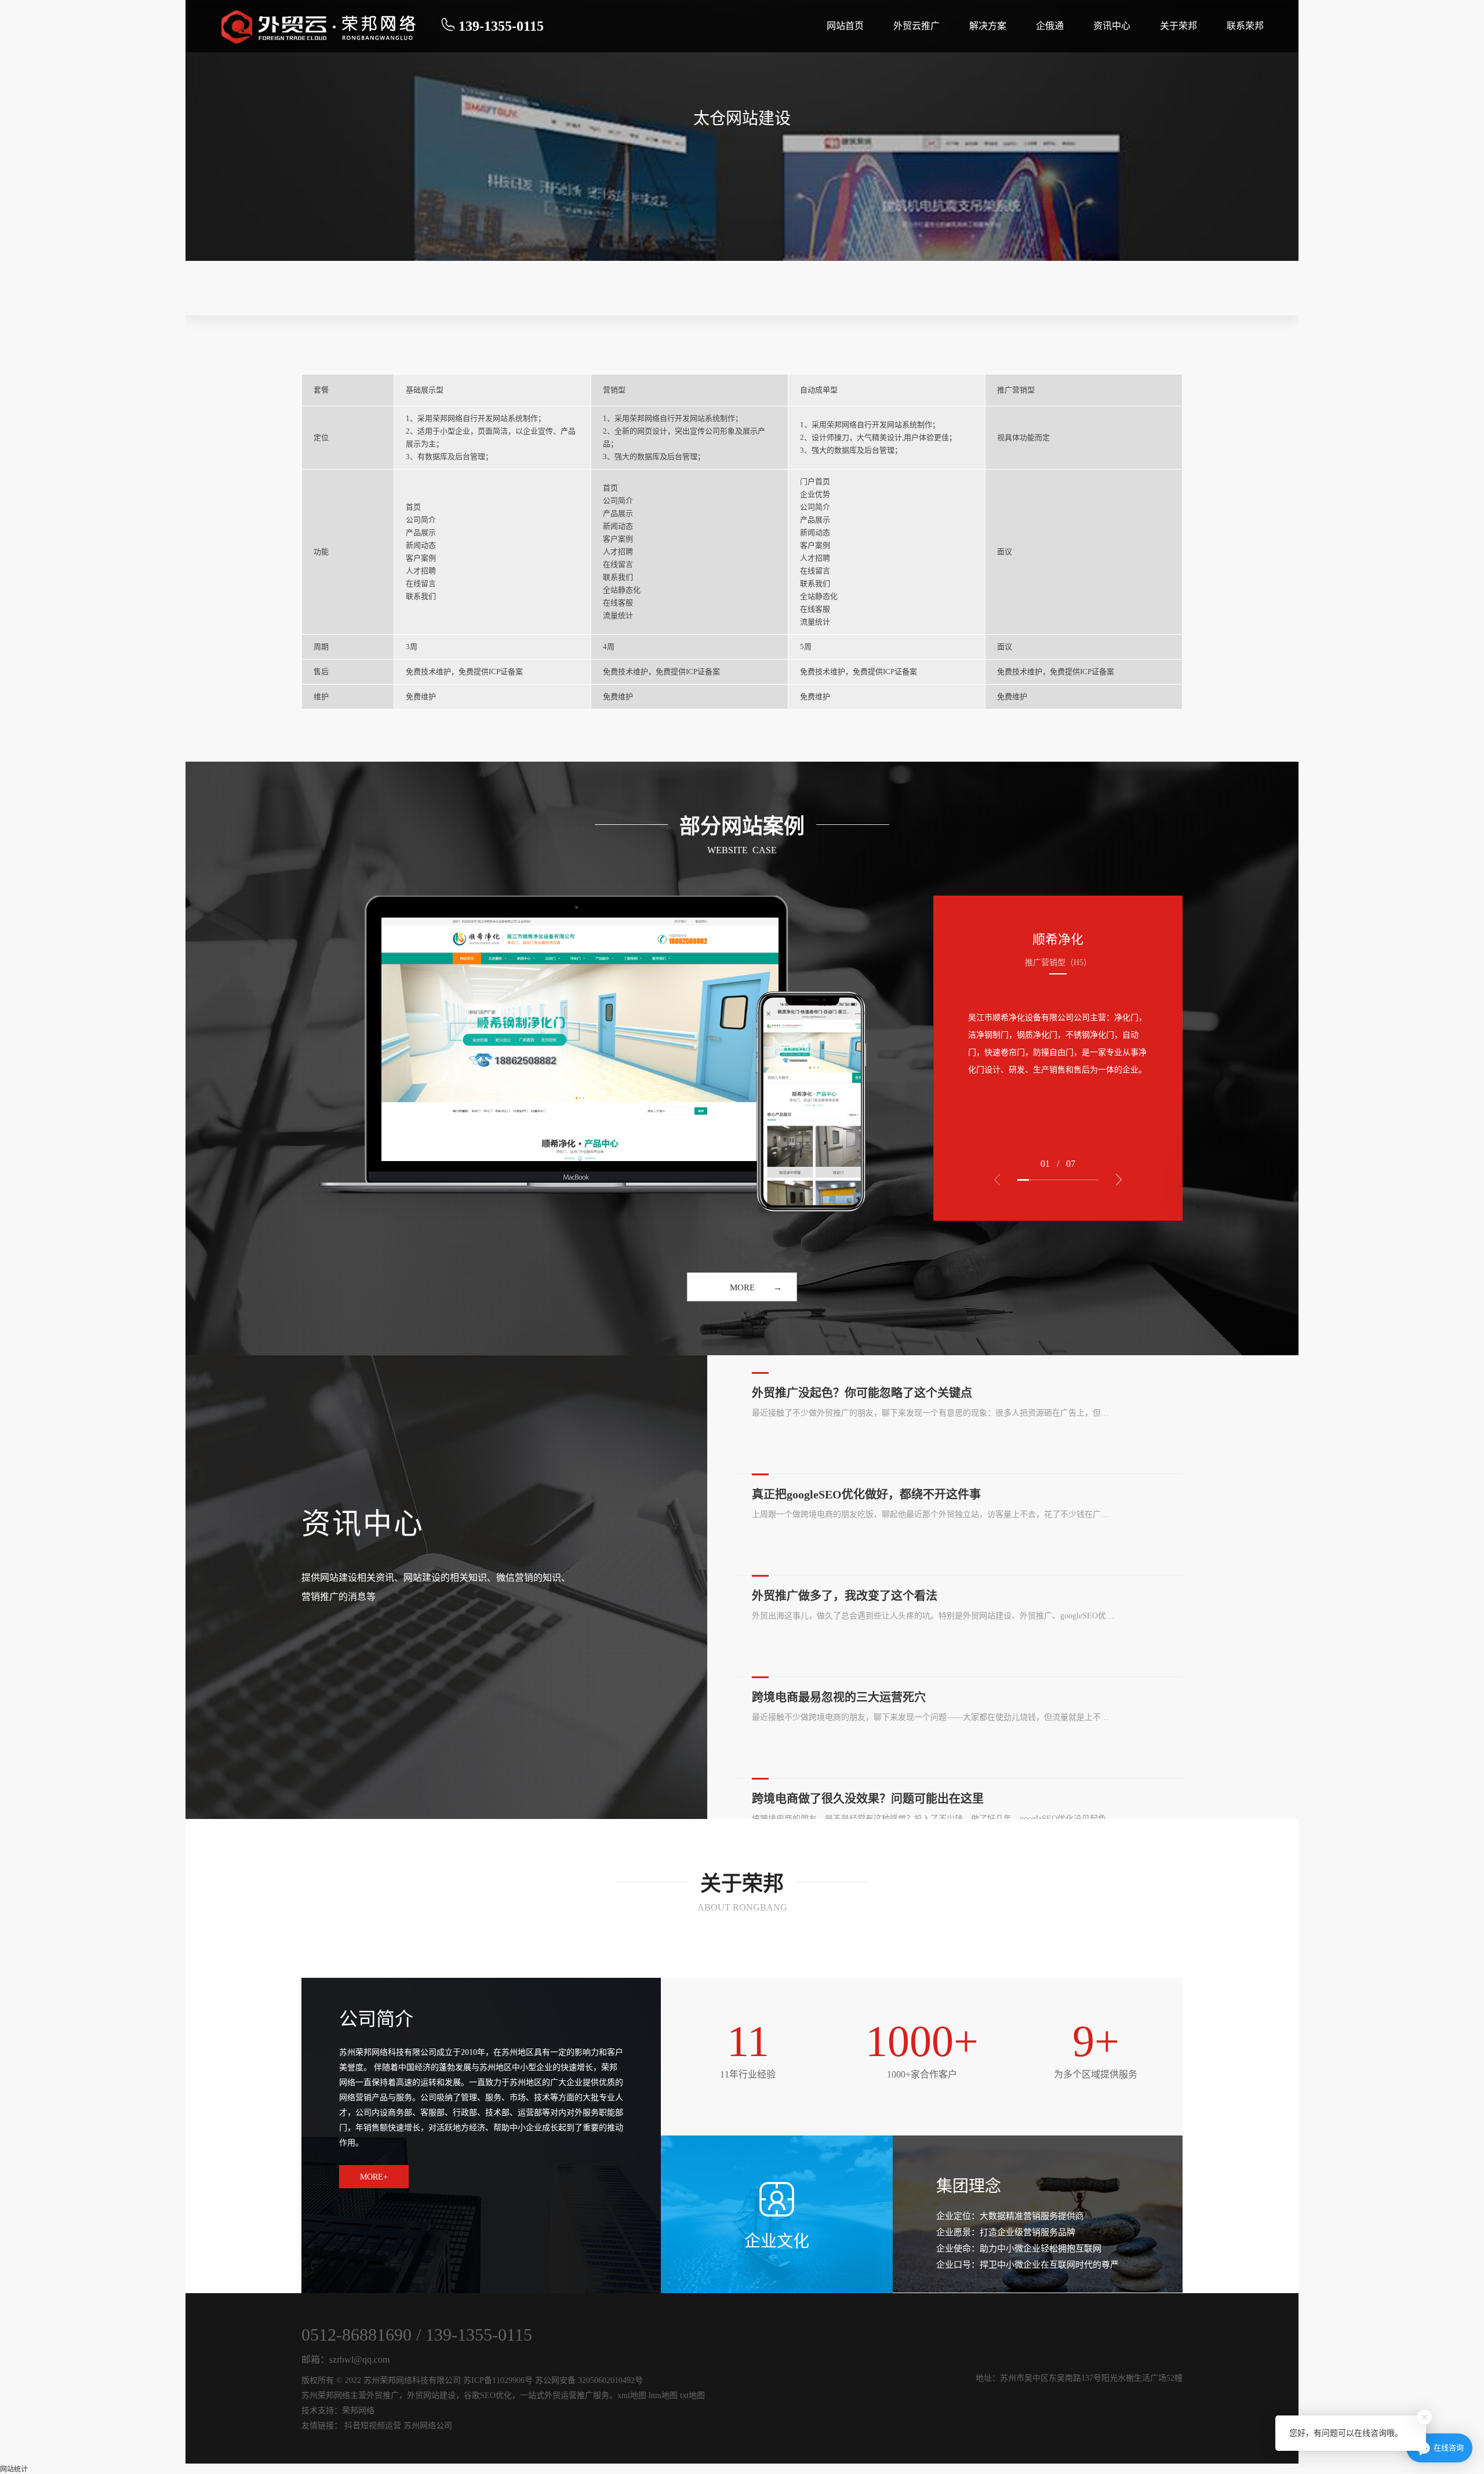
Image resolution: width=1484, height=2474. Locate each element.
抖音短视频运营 (373, 2426)
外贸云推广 (916, 26)
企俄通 (1050, 26)
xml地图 (632, 2395)
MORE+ (374, 2177)
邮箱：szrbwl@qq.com (345, 2360)
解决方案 (988, 26)
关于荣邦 (1179, 26)
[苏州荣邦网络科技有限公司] (320, 26)
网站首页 (845, 26)
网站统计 (14, 2469)
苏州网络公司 (428, 2426)
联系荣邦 (1245, 26)
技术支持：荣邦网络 (338, 2411)
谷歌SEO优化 (488, 2395)
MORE (742, 1287)
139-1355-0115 (479, 2335)
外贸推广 (383, 2395)
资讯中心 (1112, 26)
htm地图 (663, 2395)
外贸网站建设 (431, 2395)
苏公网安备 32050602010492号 (589, 2380)
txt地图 (692, 2395)
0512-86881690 (357, 2335)
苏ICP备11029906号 (498, 2380)
